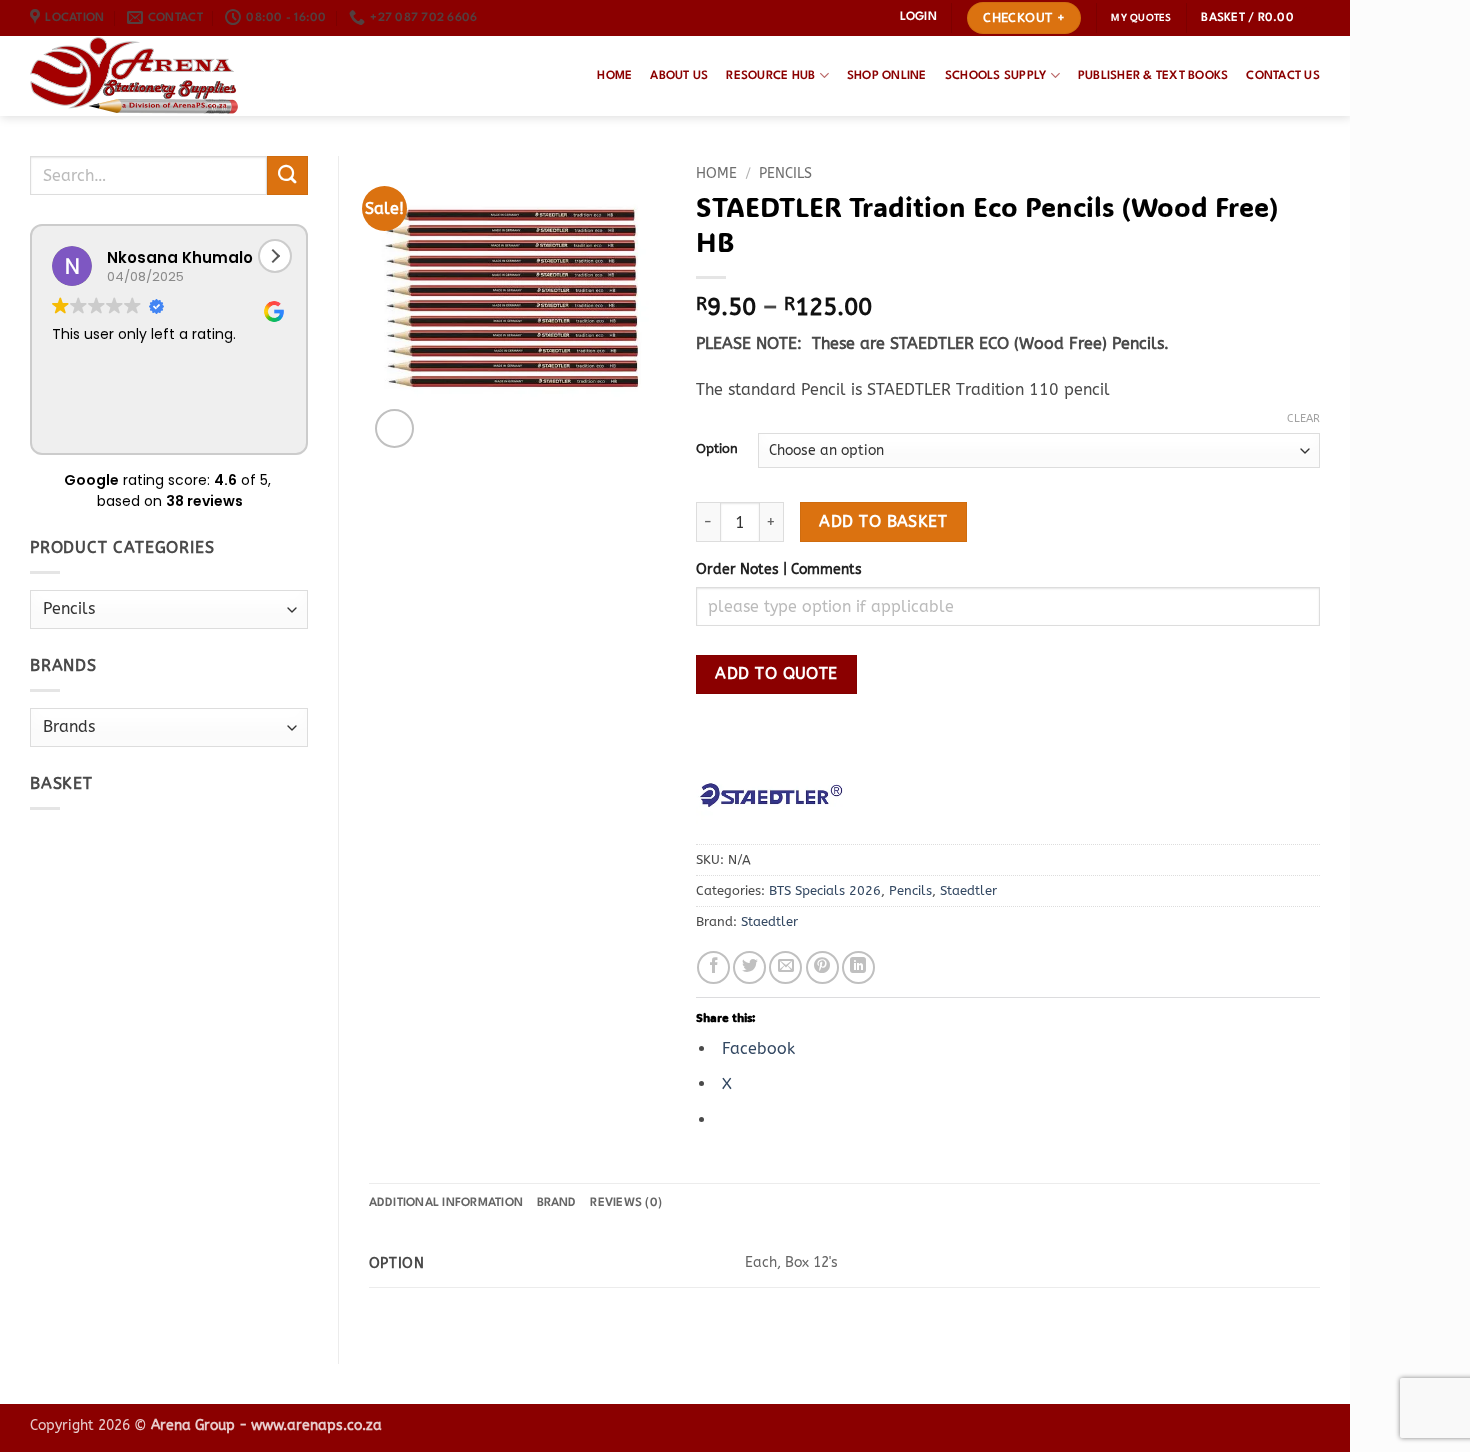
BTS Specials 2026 (825, 890)
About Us (679, 76)
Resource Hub (770, 76)
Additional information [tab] (446, 1203)
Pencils (785, 173)
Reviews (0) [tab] (626, 1203)
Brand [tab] (556, 1203)
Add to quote (776, 674)
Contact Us (1283, 76)
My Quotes (1141, 18)
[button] (918, 17)
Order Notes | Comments (779, 569)
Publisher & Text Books (1153, 76)
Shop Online (887, 76)
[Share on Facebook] (713, 967)
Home (614, 76)
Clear (1303, 418)
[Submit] (287, 175)
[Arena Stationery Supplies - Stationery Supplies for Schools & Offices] (134, 76)
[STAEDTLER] (771, 794)
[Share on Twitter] (749, 967)
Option (717, 449)
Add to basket (883, 522)
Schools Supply (996, 76)
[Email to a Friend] (785, 967)
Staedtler (968, 890)
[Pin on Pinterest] (822, 967)
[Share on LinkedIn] (858, 967)
